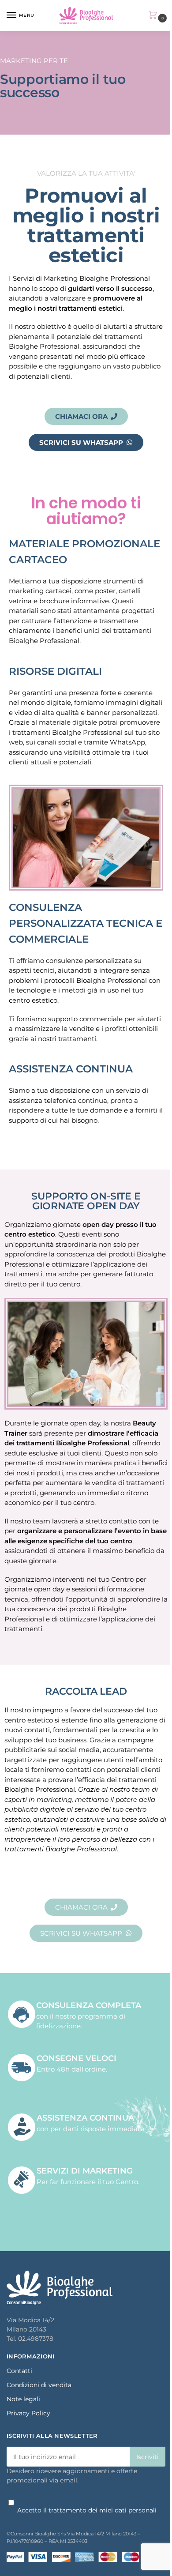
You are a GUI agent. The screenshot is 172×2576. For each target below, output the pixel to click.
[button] (155, 16)
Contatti (19, 2371)
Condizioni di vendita (39, 2385)
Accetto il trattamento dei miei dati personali (87, 2510)
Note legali (23, 2399)
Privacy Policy (28, 2413)
